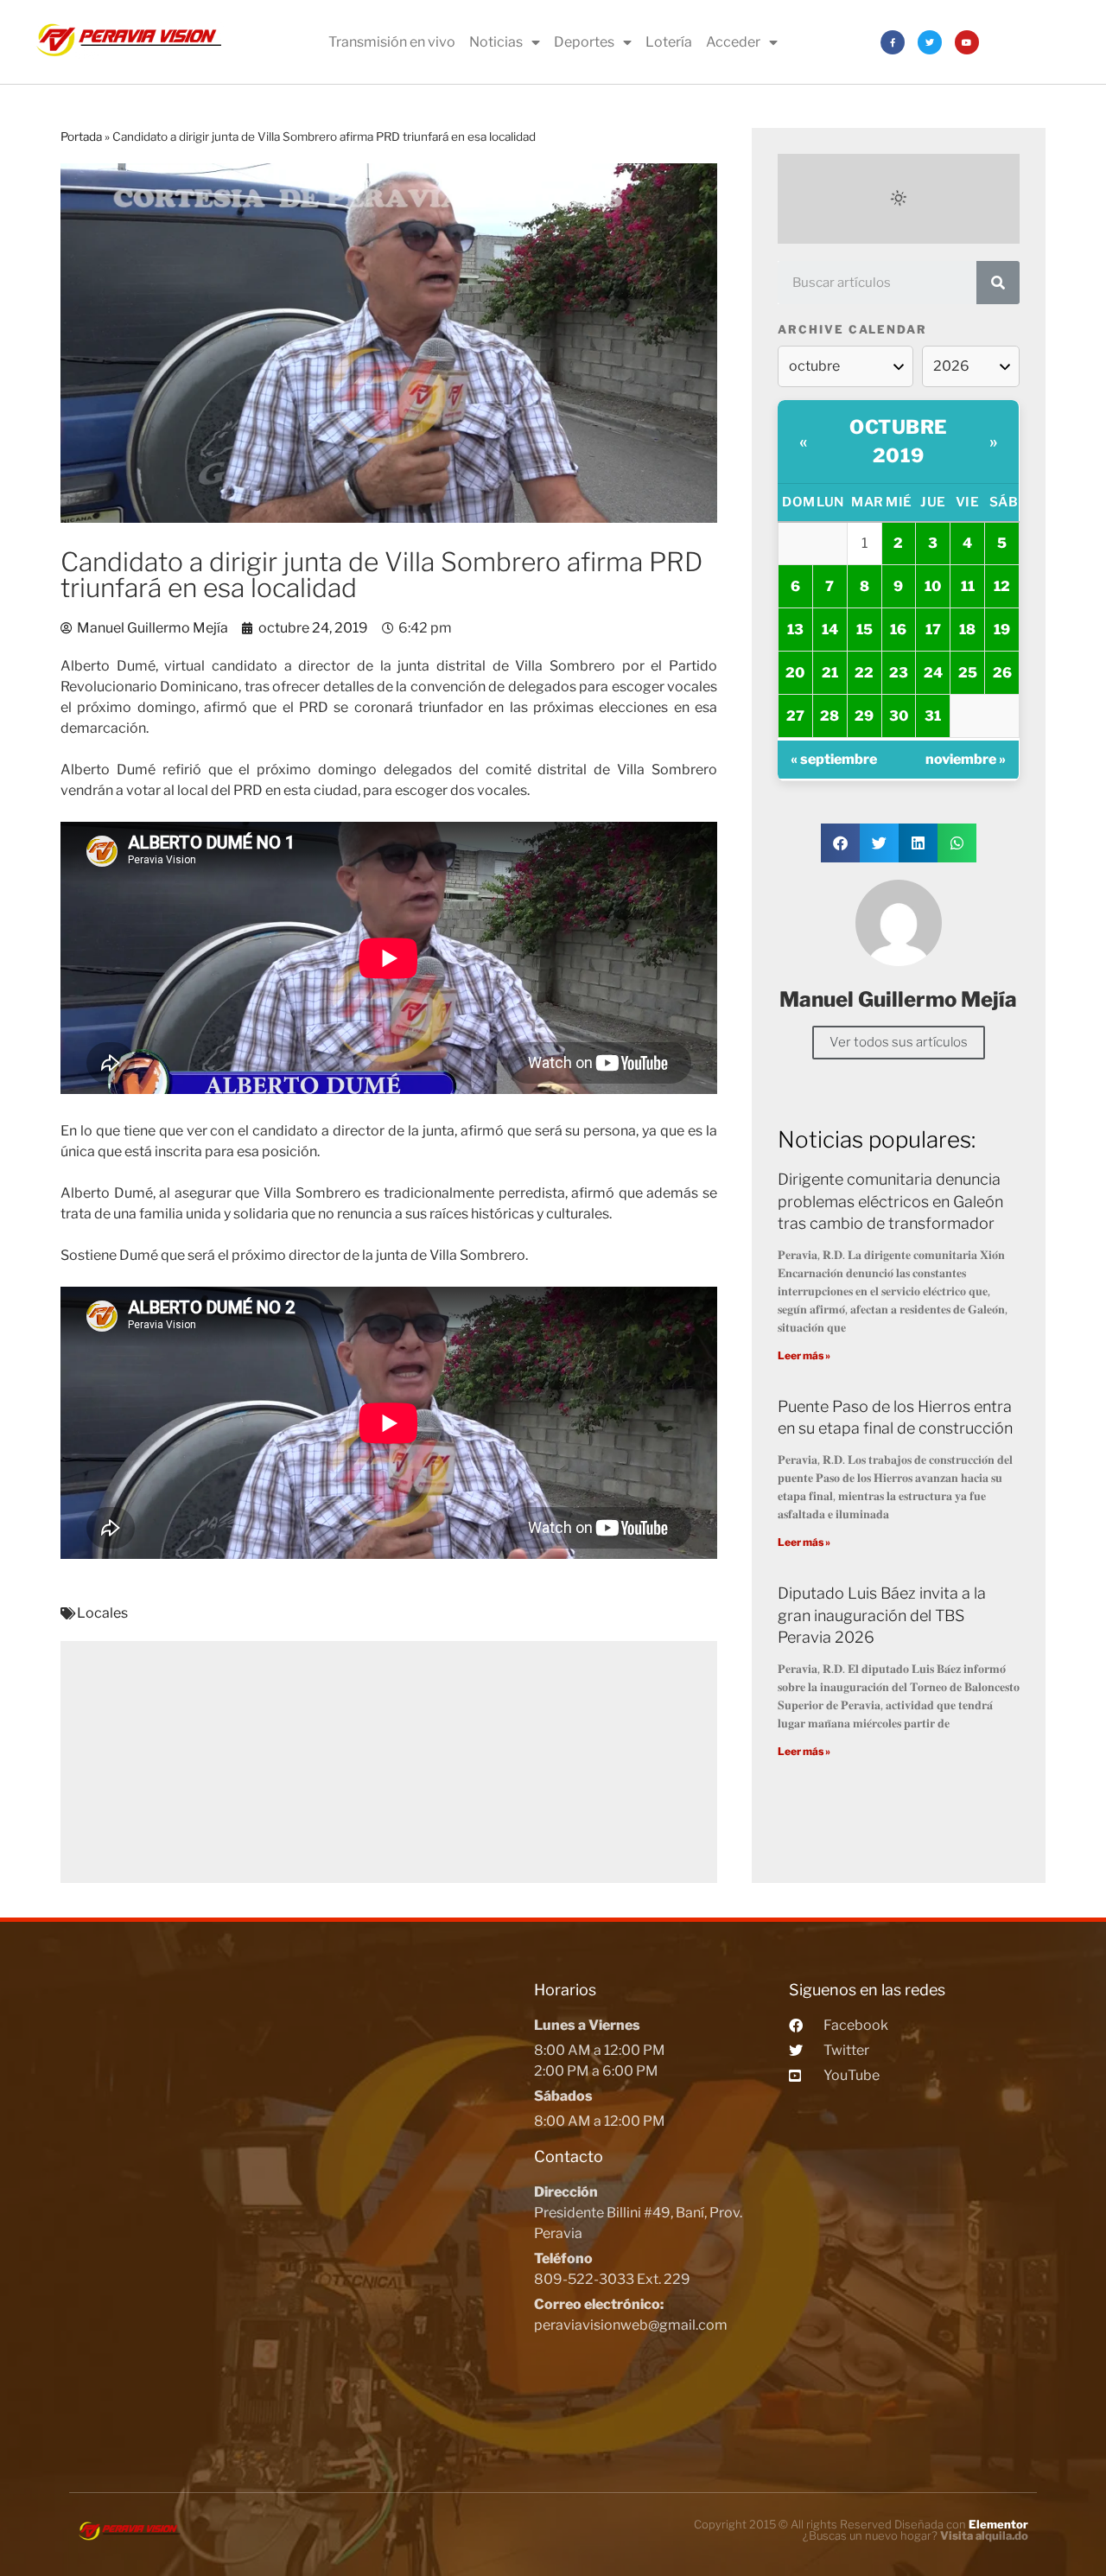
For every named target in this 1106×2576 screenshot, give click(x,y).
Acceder (733, 42)
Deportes (584, 42)
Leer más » (804, 1355)
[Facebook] (893, 42)
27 (795, 716)
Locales (102, 1613)
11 (968, 586)
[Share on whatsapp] (957, 843)
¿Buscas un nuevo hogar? (915, 2535)
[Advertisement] (389, 1762)
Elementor (998, 2524)
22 (864, 673)
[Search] (998, 283)
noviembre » (966, 759)
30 (899, 716)
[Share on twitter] (879, 843)
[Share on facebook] (840, 843)
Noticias (496, 42)
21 (830, 673)
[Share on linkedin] (918, 843)
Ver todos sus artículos (899, 1042)
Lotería (669, 42)
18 (967, 630)
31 (933, 716)
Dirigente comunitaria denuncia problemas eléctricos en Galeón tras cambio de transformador (890, 1201)
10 (933, 586)
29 (864, 716)
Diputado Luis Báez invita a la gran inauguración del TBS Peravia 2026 (882, 1615)
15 (864, 630)
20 (795, 673)
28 (829, 716)
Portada (81, 137)
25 (968, 673)
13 (795, 630)
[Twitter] (930, 42)
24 (933, 673)
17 (933, 630)
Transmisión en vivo (392, 42)
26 (1002, 673)
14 (830, 630)
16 (898, 630)
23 (899, 673)
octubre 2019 (899, 441)
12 (1002, 586)
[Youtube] (967, 42)
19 (1002, 630)
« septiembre (834, 759)
